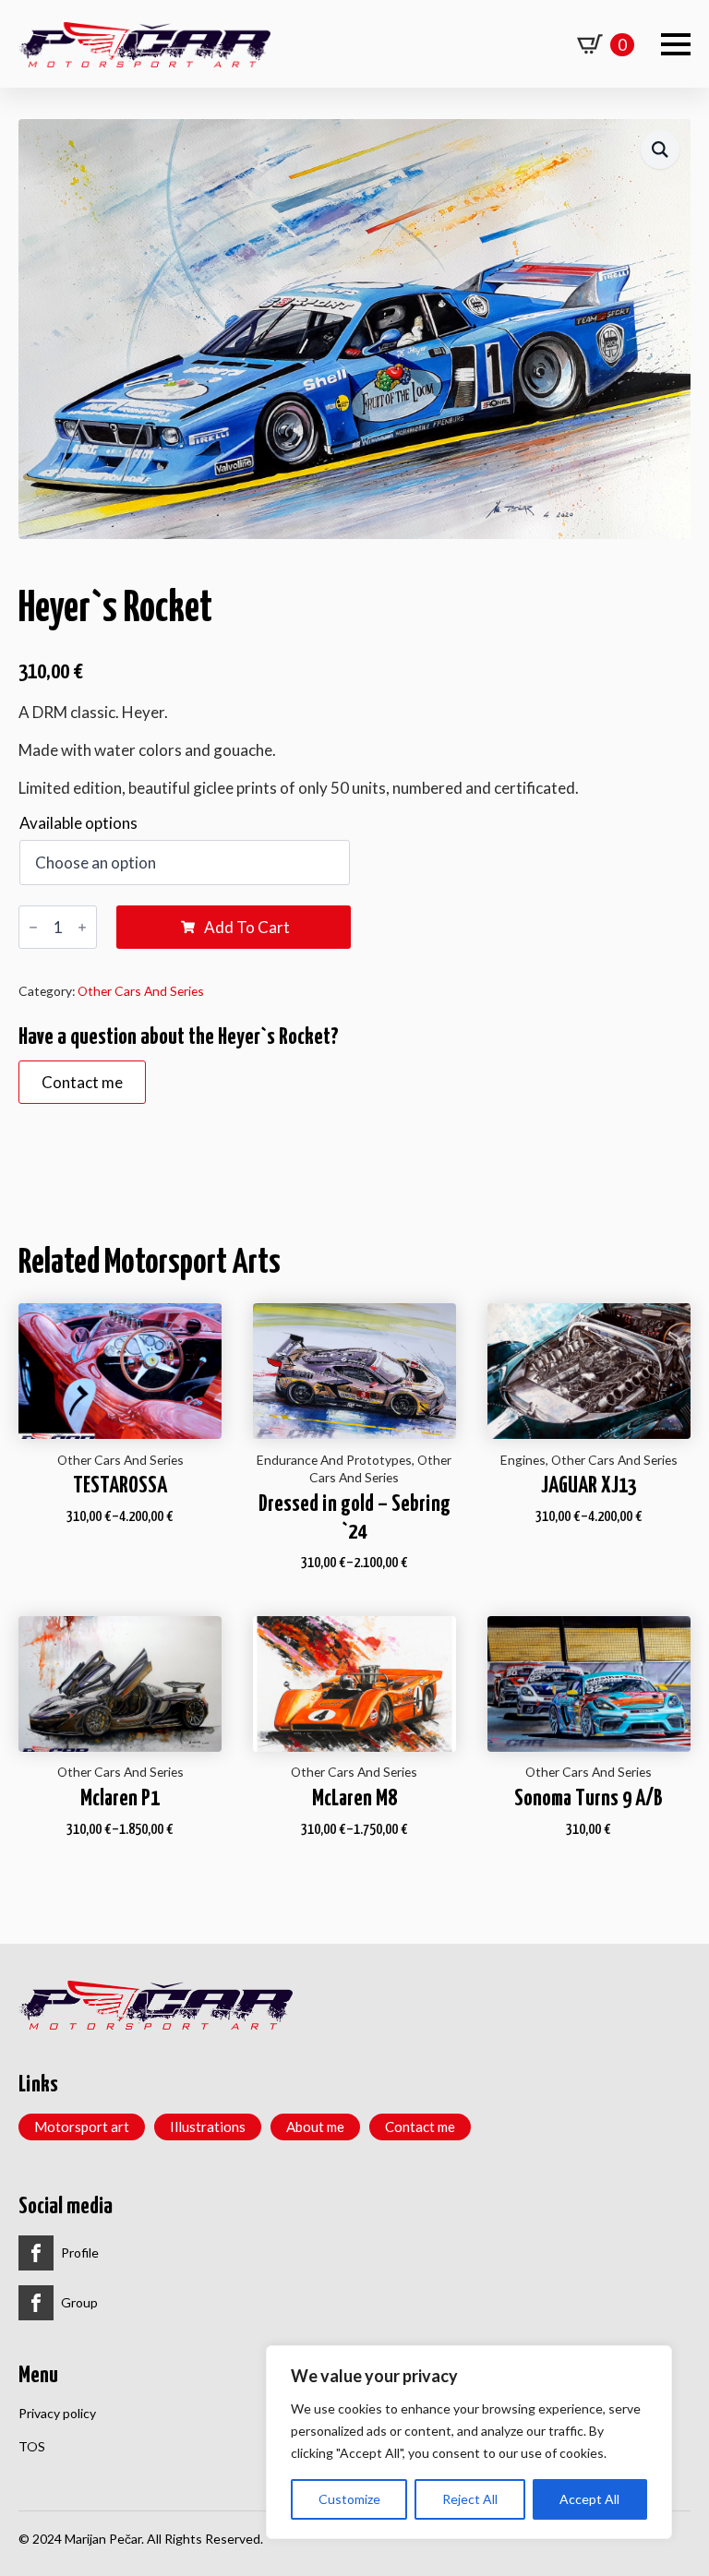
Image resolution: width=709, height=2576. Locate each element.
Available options (78, 823)
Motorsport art (82, 2127)
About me (315, 2127)
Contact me (420, 2127)
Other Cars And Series (141, 991)
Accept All (589, 2499)
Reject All (470, 2499)
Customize (349, 2499)
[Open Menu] (676, 44)
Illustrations (208, 2127)
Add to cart (247, 927)
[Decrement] (33, 928)
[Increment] (82, 928)
